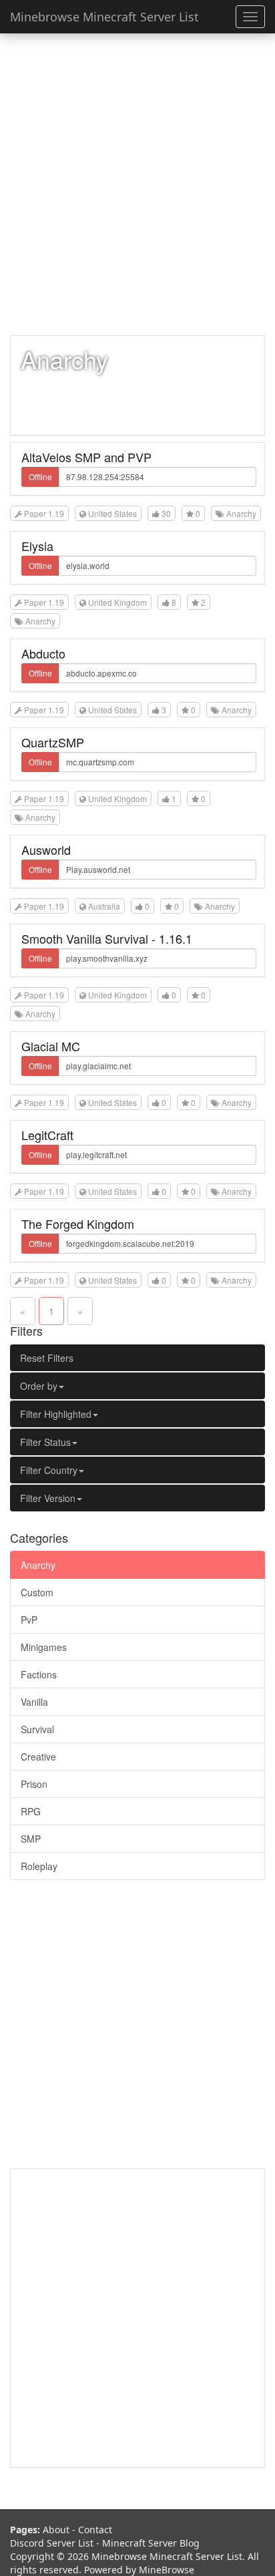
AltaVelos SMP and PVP (86, 457)
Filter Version (48, 1498)
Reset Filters (47, 1358)
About (56, 2530)
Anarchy (38, 1565)
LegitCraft (47, 1135)
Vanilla (34, 1702)
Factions (39, 1674)
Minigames (44, 1647)
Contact (95, 2530)
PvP (29, 1620)
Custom (37, 1592)
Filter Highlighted (56, 1414)
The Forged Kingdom (78, 1224)
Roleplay (39, 1866)
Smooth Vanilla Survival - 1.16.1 (107, 938)
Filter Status (45, 1442)
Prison (34, 1784)
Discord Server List (52, 2543)
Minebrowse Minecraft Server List (104, 17)
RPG (31, 1811)
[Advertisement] (137, 184)
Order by (39, 1386)
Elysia (37, 546)
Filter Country (49, 1470)
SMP (31, 1839)
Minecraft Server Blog (151, 2543)
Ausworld (46, 850)
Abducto (43, 653)
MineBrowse (167, 2570)
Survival (37, 1729)
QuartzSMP (53, 742)
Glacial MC (51, 1046)
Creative (38, 1757)
